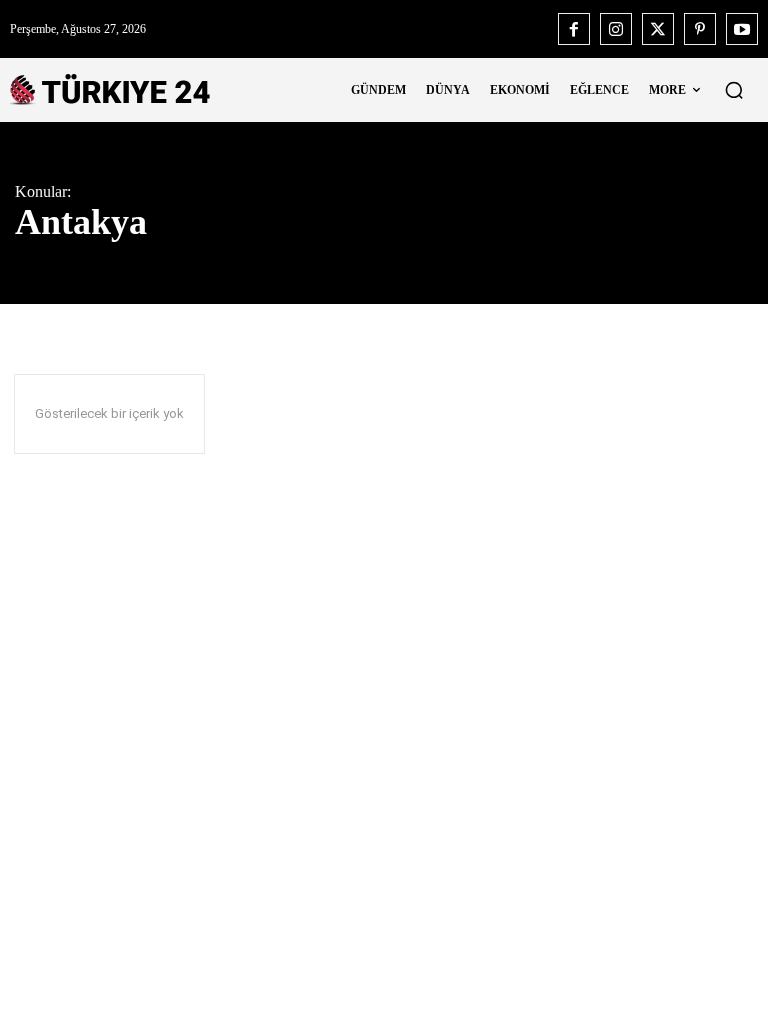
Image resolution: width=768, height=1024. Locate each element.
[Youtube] (742, 29)
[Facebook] (574, 29)
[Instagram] (616, 29)
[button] (734, 90)
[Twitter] (658, 29)
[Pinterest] (700, 29)
